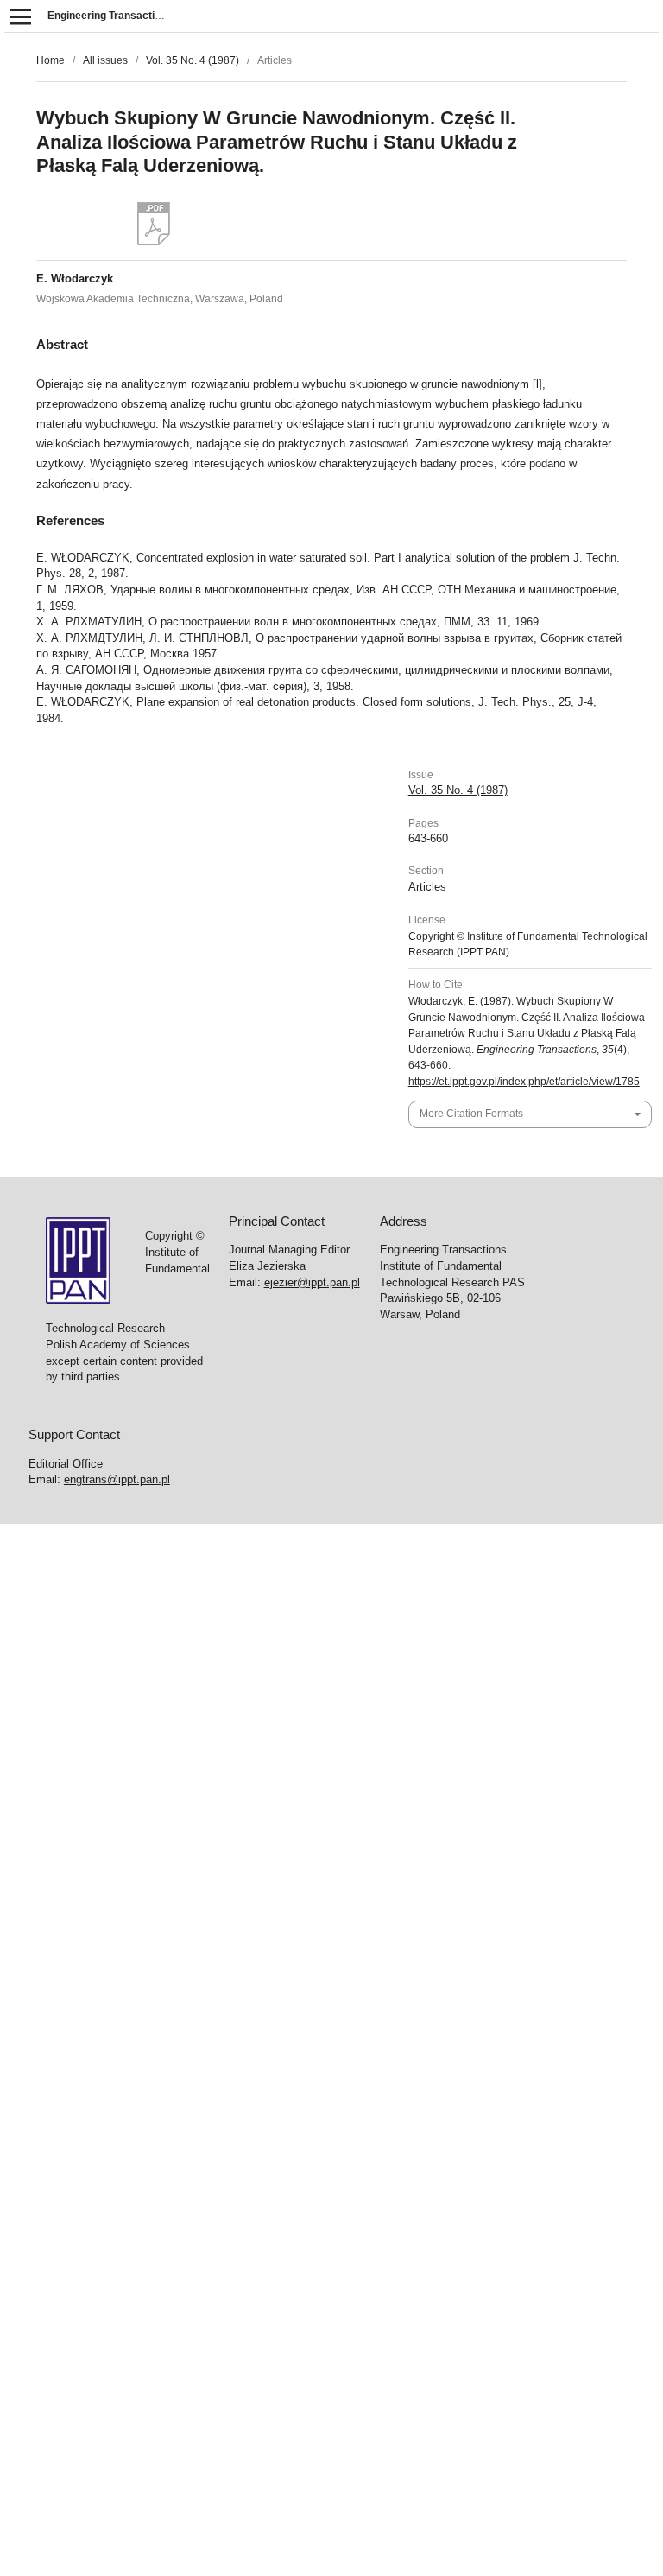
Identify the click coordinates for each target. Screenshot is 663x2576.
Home (51, 60)
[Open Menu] (20, 16)
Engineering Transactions (110, 16)
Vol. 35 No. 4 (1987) (193, 60)
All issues (105, 60)
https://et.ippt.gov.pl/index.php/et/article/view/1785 (524, 1082)
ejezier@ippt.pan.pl (312, 1282)
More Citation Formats (471, 1114)
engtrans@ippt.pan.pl (117, 1479)
